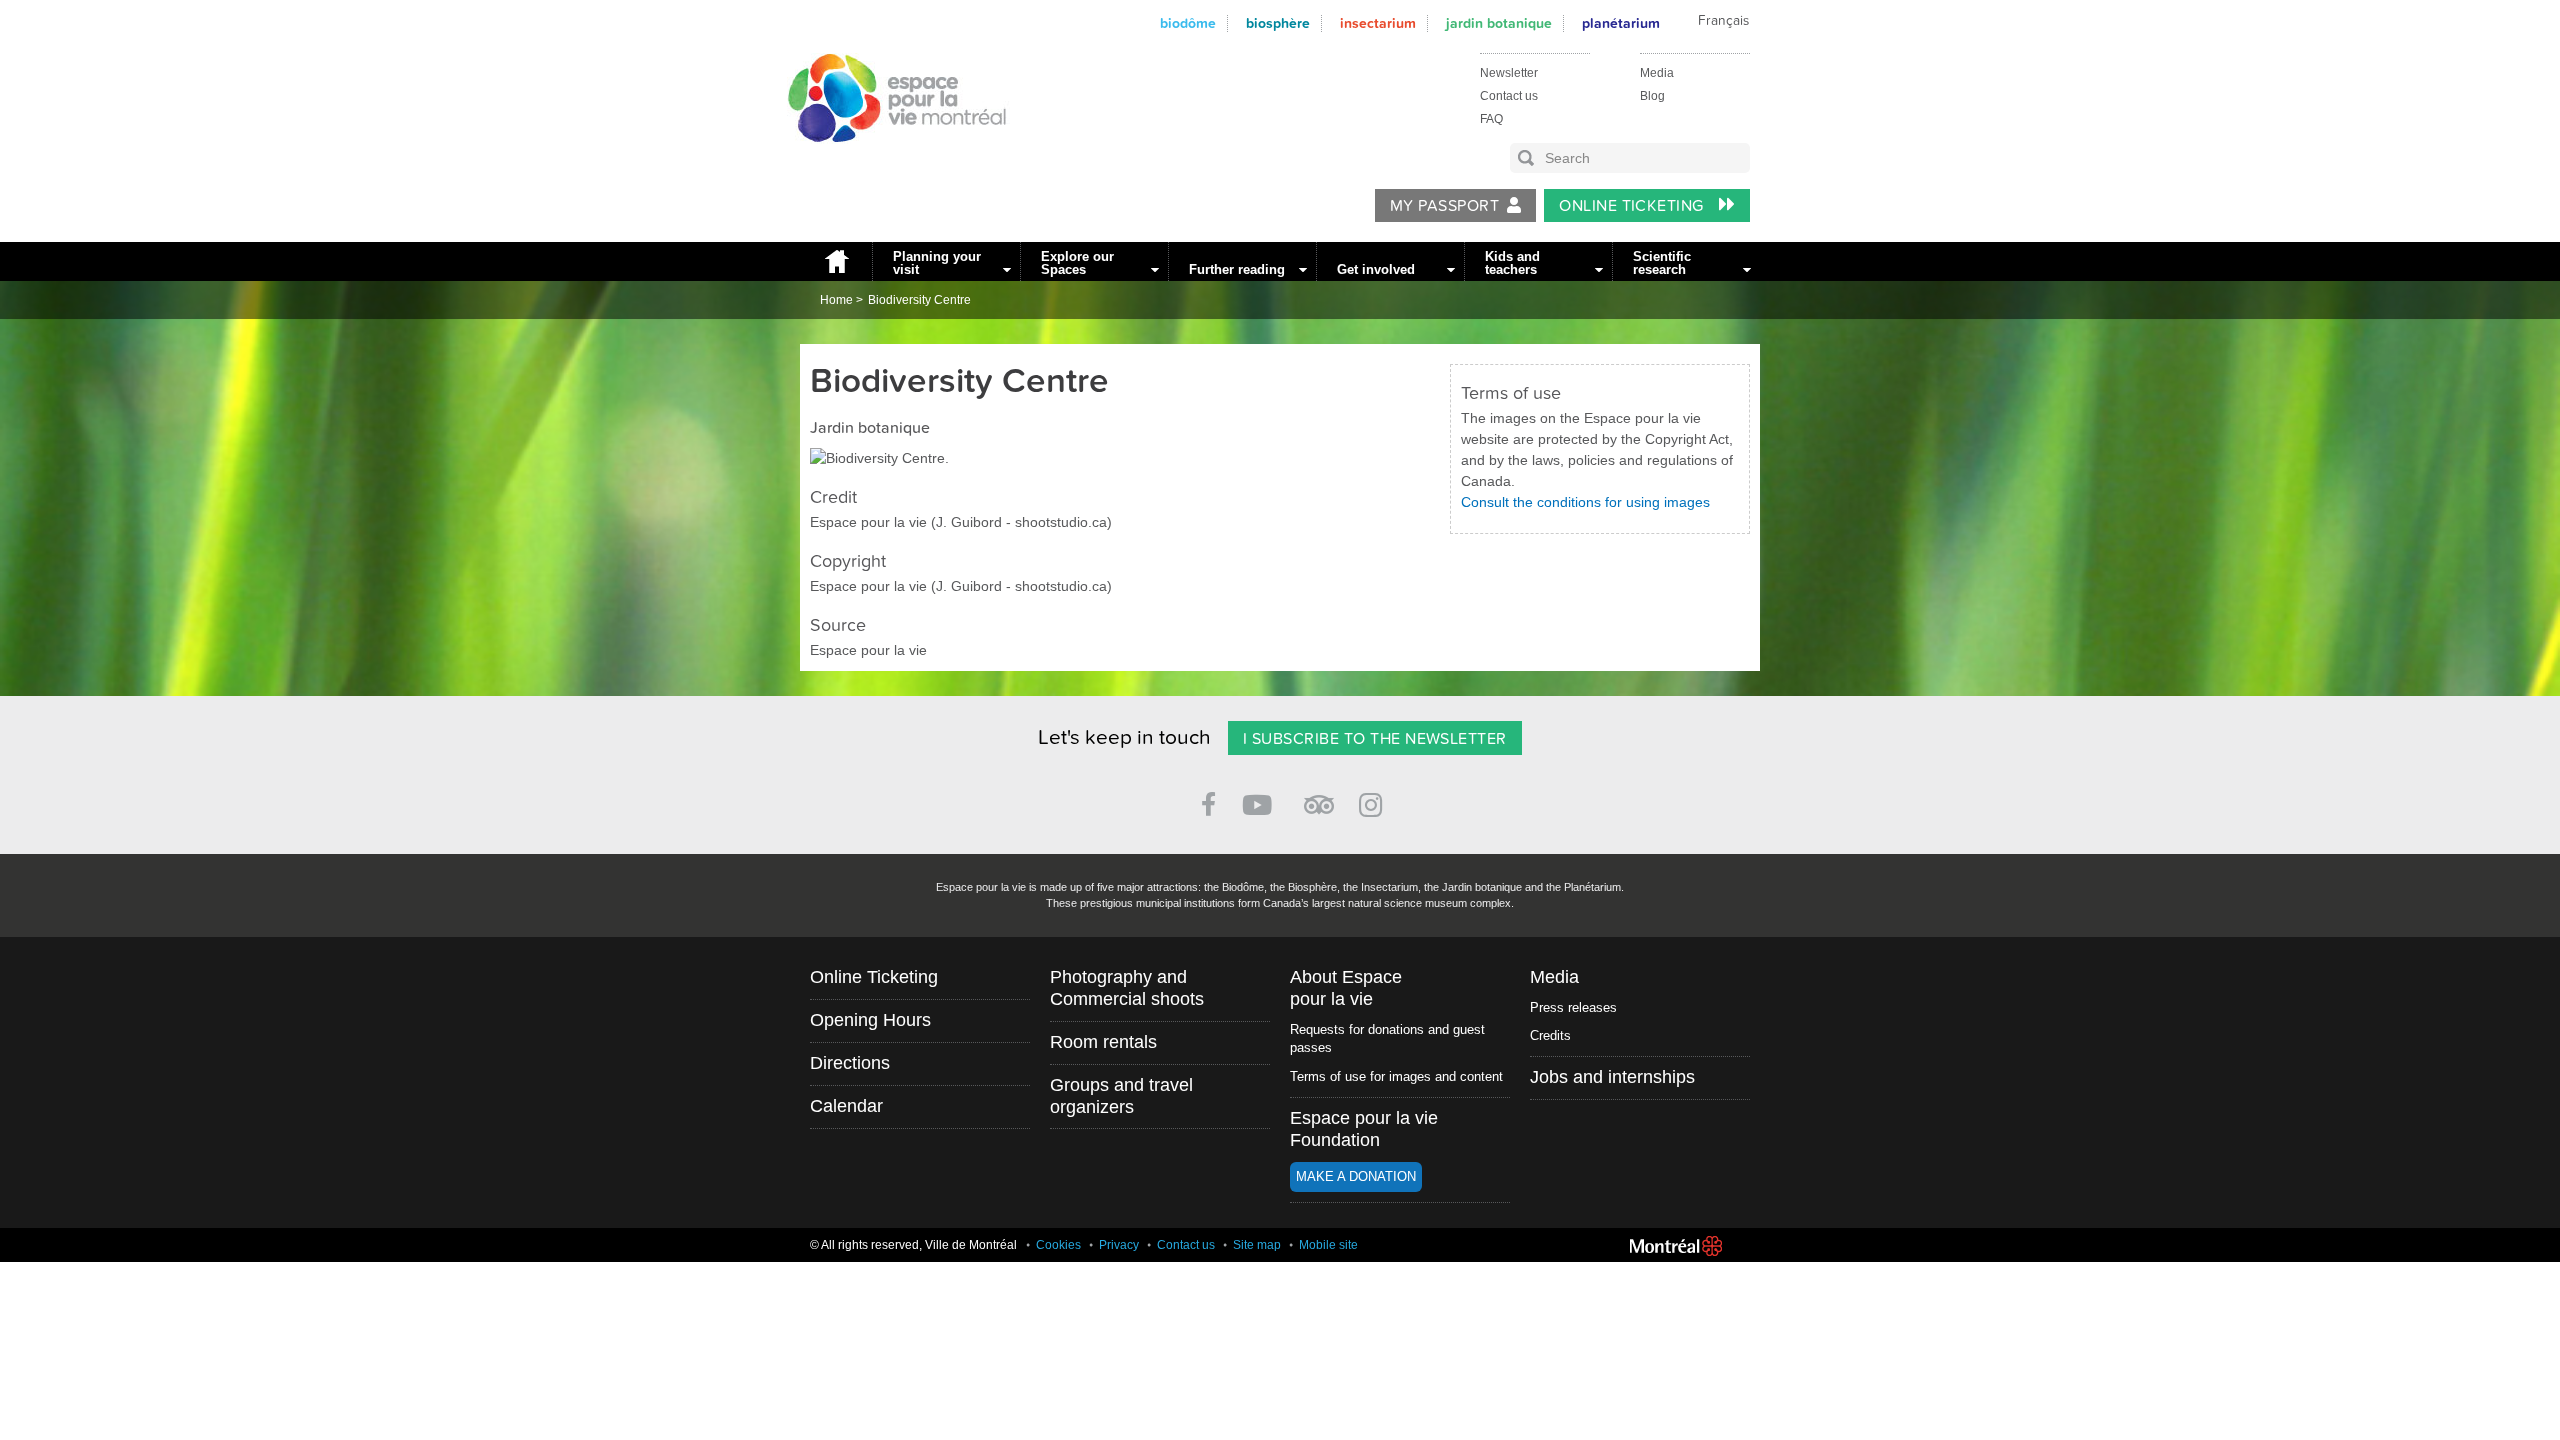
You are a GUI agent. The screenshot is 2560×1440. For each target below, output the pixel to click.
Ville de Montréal (1676, 1246)
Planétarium (1621, 23)
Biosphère (1278, 23)
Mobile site (1328, 1245)
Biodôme (1188, 23)
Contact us (1509, 96)
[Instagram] (1374, 801)
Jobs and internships (1612, 1077)
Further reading (1237, 269)
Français (1723, 21)
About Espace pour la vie (1346, 988)
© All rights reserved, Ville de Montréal (913, 1245)
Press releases (1573, 1007)
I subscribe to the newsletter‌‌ (1375, 739)
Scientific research (1662, 263)
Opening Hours (870, 1020)
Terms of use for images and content (1396, 1076)
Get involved (1376, 269)
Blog (1652, 96)
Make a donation (1356, 1176)
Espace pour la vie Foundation (1364, 1129)
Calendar (846, 1106)
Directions (850, 1063)
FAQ (1491, 119)
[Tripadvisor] (1319, 796)
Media (1657, 73)
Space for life (890, 161)
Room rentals (1103, 1042)
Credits (1550, 1035)
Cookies (1058, 1245)
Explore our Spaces (1077, 263)
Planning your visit (937, 263)
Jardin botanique (1499, 23)
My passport (1444, 206)
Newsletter (1509, 73)
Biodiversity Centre (919, 300)
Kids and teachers (1512, 263)
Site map (1257, 1245)
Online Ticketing (1633, 206)
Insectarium (1378, 23)
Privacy (1119, 1245)
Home (836, 261)
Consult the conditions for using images (1585, 502)
